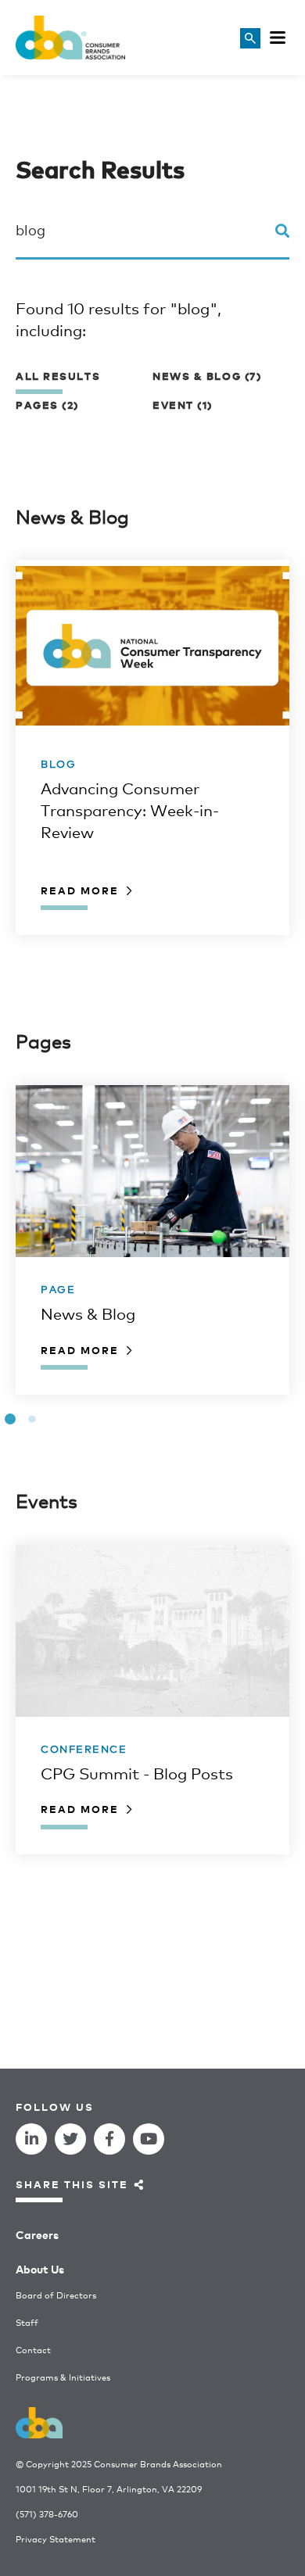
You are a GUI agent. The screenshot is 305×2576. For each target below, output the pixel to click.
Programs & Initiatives (63, 2377)
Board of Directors (56, 2295)
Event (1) (183, 405)
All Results (58, 376)
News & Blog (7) (207, 376)
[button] (10, 1419)
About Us (40, 2268)
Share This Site (72, 2184)
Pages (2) (47, 405)
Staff (27, 2322)
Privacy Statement (56, 2539)
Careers (37, 2234)
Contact (33, 2350)
